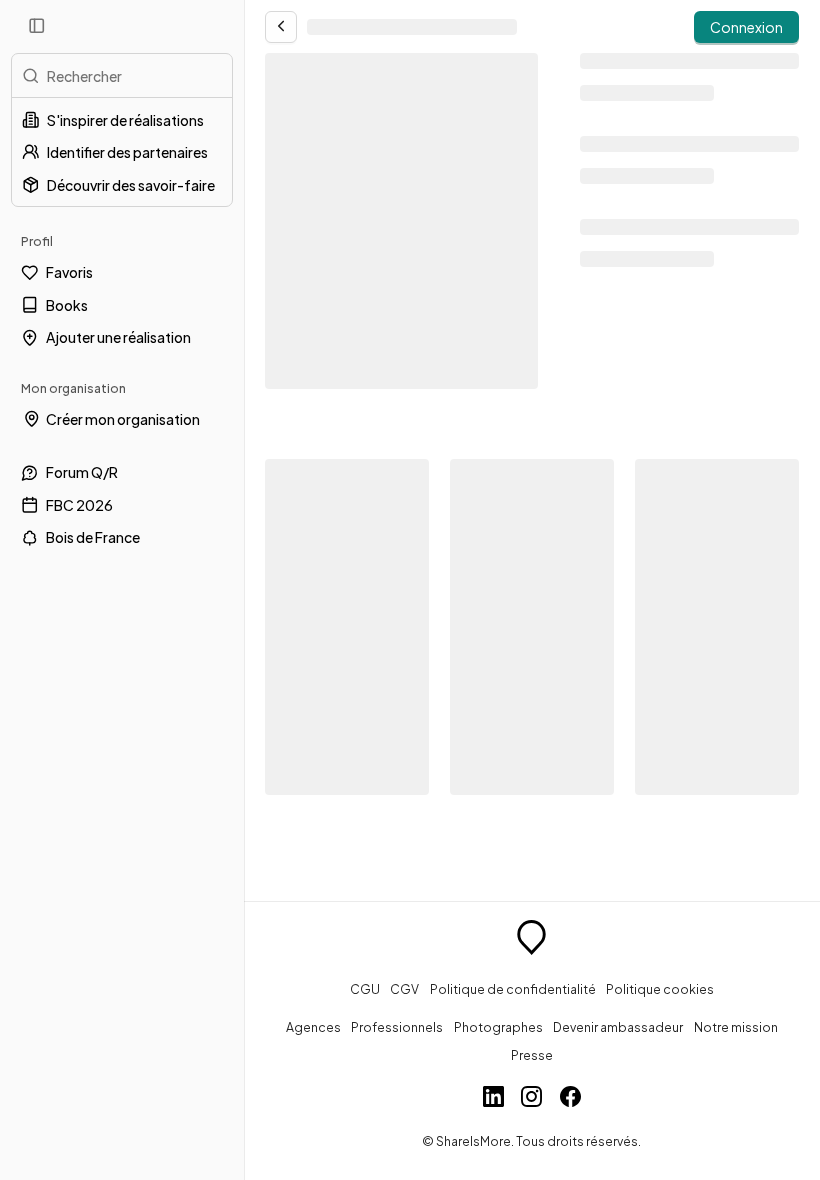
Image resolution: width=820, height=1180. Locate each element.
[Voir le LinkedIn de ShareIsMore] (493, 1099)
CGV (404, 989)
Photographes (498, 1027)
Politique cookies (660, 989)
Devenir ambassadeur (618, 1027)
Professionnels (397, 1027)
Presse (532, 1055)
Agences (313, 1027)
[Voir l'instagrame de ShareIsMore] (531, 1099)
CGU (365, 989)
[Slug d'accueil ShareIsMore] (531, 940)
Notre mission (736, 1027)
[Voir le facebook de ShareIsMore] (570, 1099)
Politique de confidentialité (513, 989)
